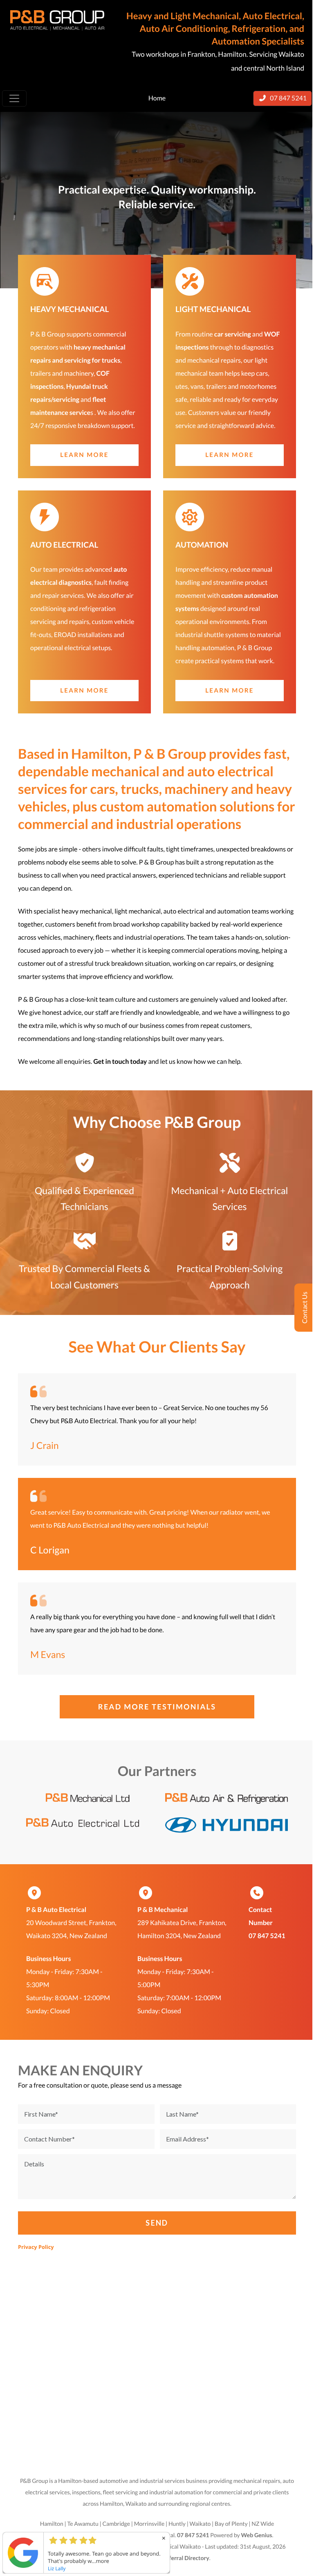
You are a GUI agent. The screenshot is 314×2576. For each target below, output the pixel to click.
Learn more (84, 455)
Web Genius (256, 2535)
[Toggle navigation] (14, 98)
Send (157, 2223)
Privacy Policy (36, 2247)
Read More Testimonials (157, 1707)
